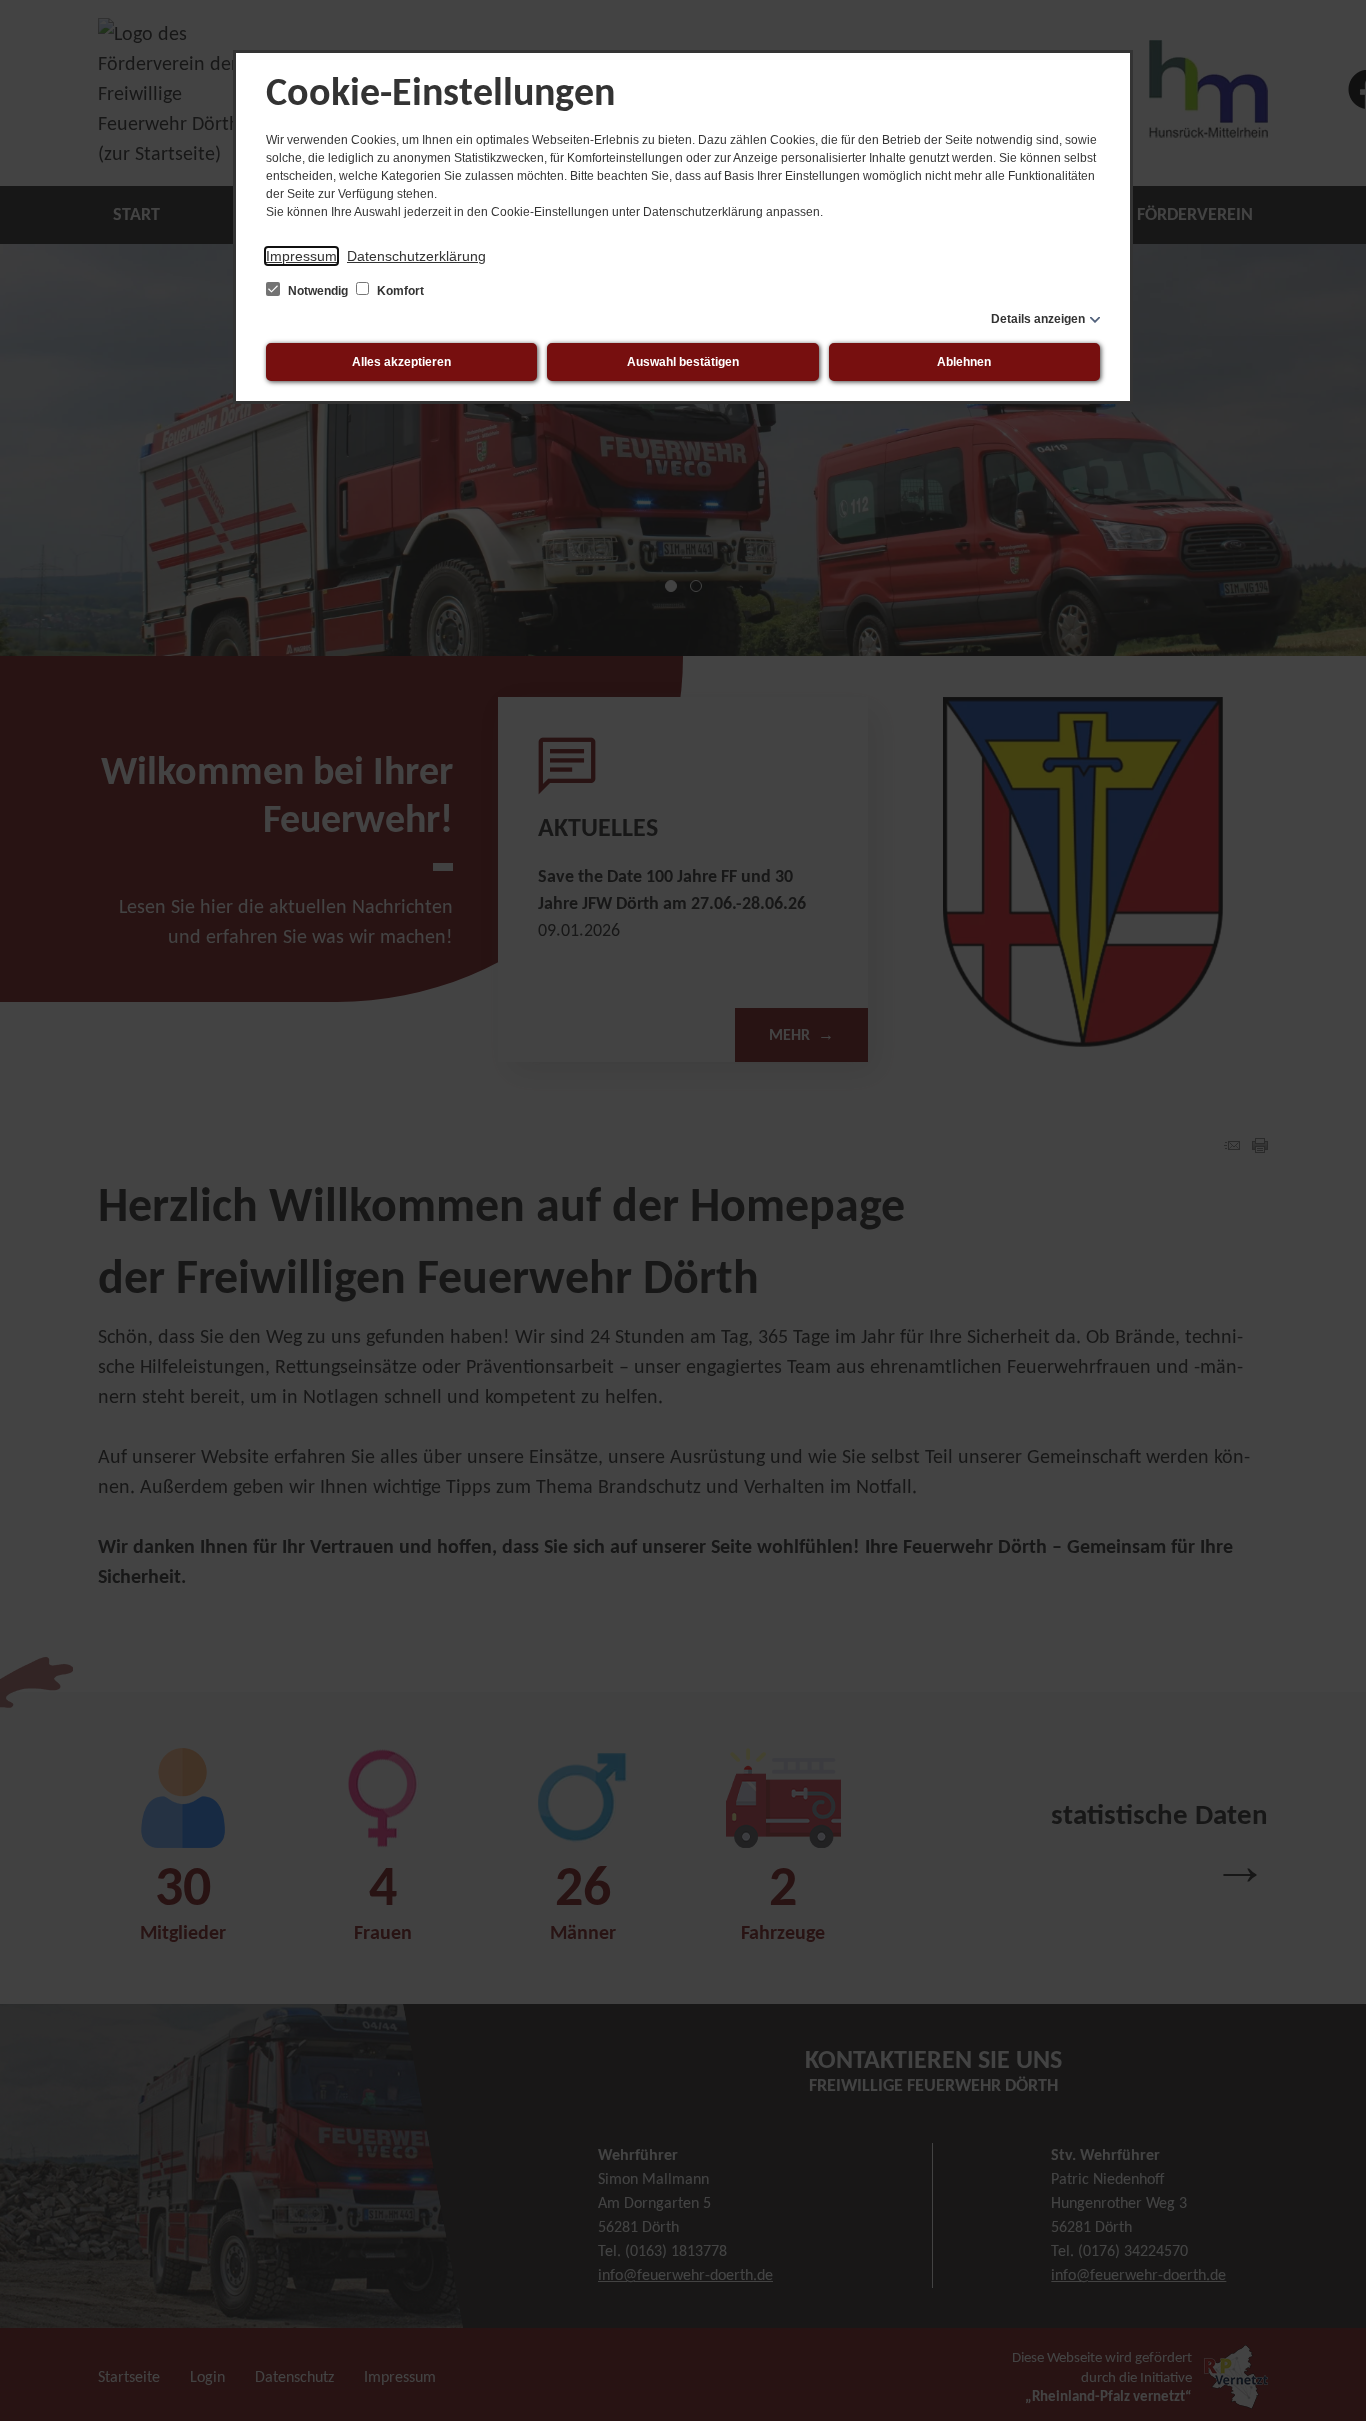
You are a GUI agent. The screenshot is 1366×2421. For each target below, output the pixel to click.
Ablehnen (964, 362)
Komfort (399, 291)
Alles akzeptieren (401, 362)
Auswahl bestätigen (683, 362)
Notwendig (318, 291)
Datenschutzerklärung (416, 256)
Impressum (301, 256)
